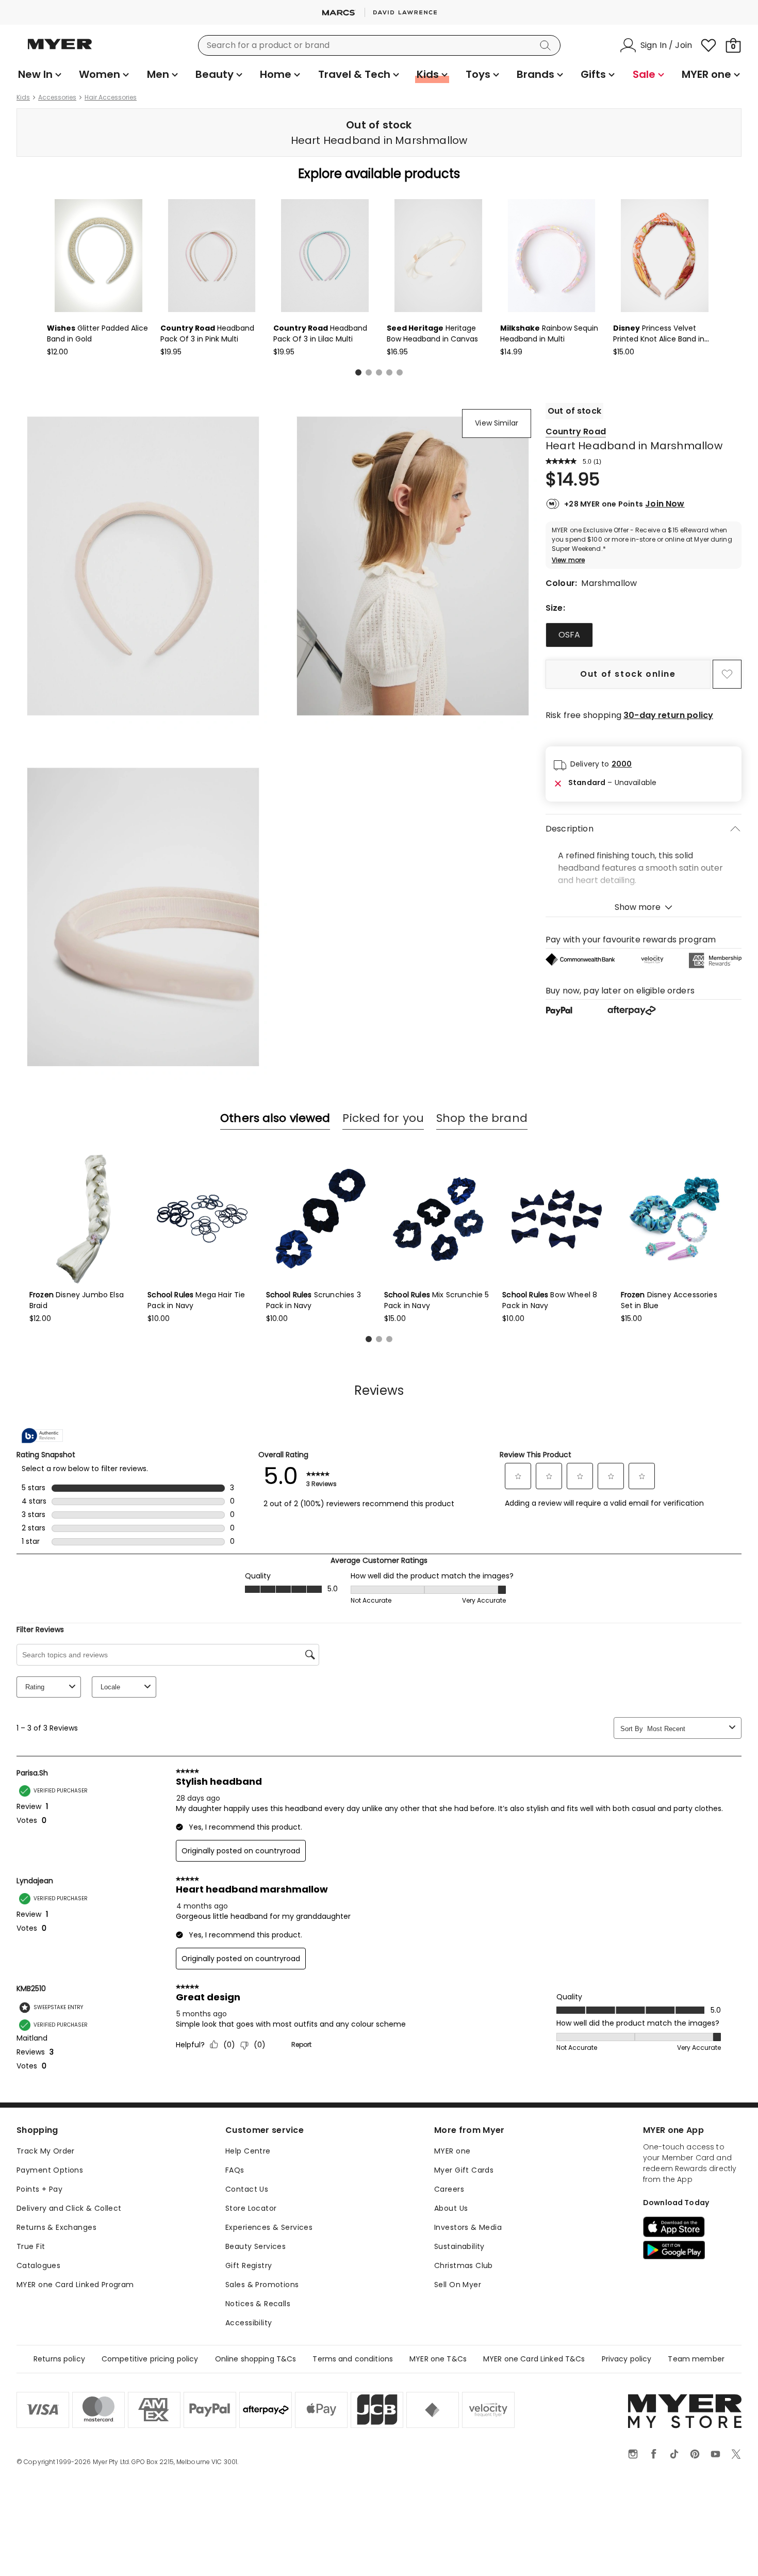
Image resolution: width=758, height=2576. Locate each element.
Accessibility (249, 2323)
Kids (23, 97)
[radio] (569, 635)
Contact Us (247, 2189)
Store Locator (251, 2208)
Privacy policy (627, 2359)
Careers (449, 2189)
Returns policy (59, 2359)
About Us (451, 2208)
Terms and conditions (353, 2359)
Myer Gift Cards (464, 2170)
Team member (696, 2359)
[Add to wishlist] (727, 674)
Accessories (57, 97)
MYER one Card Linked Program (75, 2285)
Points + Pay (39, 2189)
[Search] (547, 45)
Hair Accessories (111, 97)
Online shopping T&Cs (256, 2359)
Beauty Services (256, 2246)
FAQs (235, 2170)
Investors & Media (468, 2227)
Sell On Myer (458, 2285)
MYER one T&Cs (438, 2359)
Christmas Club (464, 2265)
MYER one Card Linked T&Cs (534, 2359)
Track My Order (46, 2151)
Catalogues (38, 2265)
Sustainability (459, 2246)
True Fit (31, 2246)
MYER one (452, 2151)
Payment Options (50, 2170)
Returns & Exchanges (56, 2227)
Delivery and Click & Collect (69, 2208)
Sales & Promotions (262, 2285)
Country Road (576, 431)
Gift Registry (249, 2265)
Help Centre (248, 2151)
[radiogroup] (644, 635)
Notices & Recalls (258, 2304)
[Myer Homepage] (60, 50)
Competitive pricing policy (150, 2359)
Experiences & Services (269, 2227)
